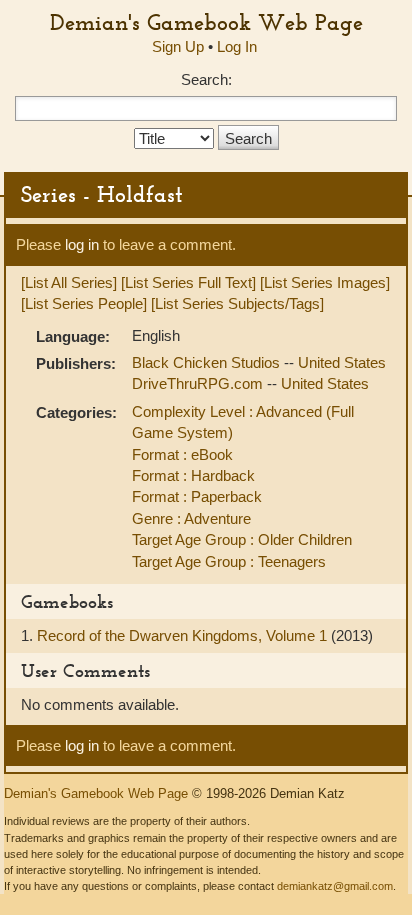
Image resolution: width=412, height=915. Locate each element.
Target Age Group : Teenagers (229, 561)
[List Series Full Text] (188, 282)
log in (82, 244)
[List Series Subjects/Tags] (237, 303)
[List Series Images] (325, 282)
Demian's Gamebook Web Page (206, 22)
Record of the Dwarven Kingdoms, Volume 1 (184, 635)
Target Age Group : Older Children (242, 539)
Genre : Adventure (191, 518)
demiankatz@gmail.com (335, 886)
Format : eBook (182, 454)
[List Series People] (84, 303)
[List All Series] (69, 282)
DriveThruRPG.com (199, 383)
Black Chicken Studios (208, 362)
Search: (206, 79)
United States (342, 362)
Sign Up (178, 46)
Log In (237, 46)
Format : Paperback (197, 496)
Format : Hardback (193, 475)
